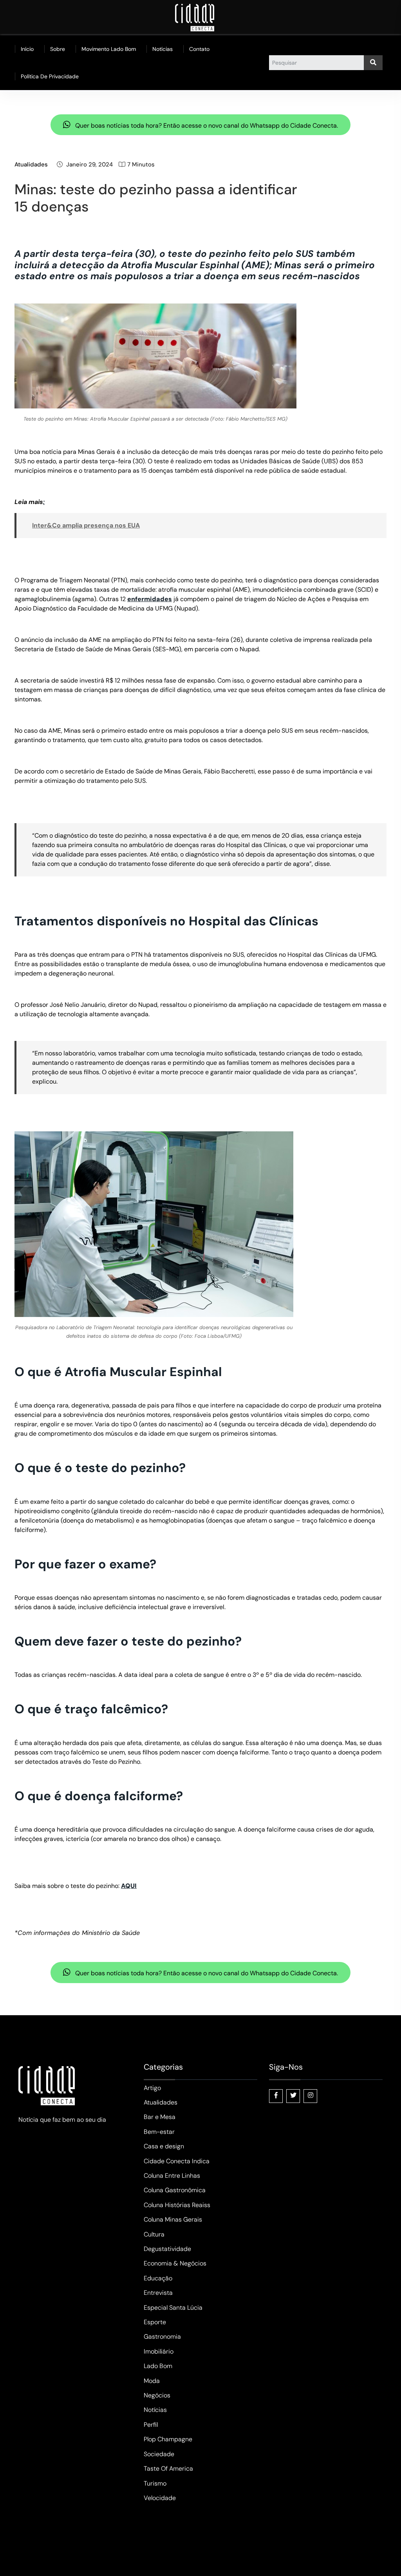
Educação (158, 2278)
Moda (152, 2381)
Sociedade (159, 2454)
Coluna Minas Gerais (173, 2219)
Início (27, 49)
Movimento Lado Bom (109, 49)
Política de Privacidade (50, 76)
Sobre (58, 49)
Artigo (152, 2088)
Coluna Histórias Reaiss (177, 2205)
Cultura (154, 2234)
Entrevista (158, 2293)
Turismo (155, 2483)
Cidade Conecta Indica (177, 2161)
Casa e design (164, 2146)
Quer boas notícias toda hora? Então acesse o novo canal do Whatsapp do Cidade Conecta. (206, 126)
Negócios (157, 2395)
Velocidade (160, 2498)
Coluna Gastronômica (175, 2190)
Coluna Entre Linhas (172, 2176)
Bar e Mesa (160, 2117)
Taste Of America (168, 2469)
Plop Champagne (168, 2439)
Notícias (163, 49)
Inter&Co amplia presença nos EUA (86, 525)
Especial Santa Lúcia (173, 2308)
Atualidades (31, 164)
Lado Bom (158, 2366)
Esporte (155, 2322)
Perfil (151, 2425)
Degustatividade (167, 2249)
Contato (199, 49)
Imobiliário (159, 2351)
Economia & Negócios (175, 2263)
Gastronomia (162, 2337)
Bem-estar (159, 2132)
